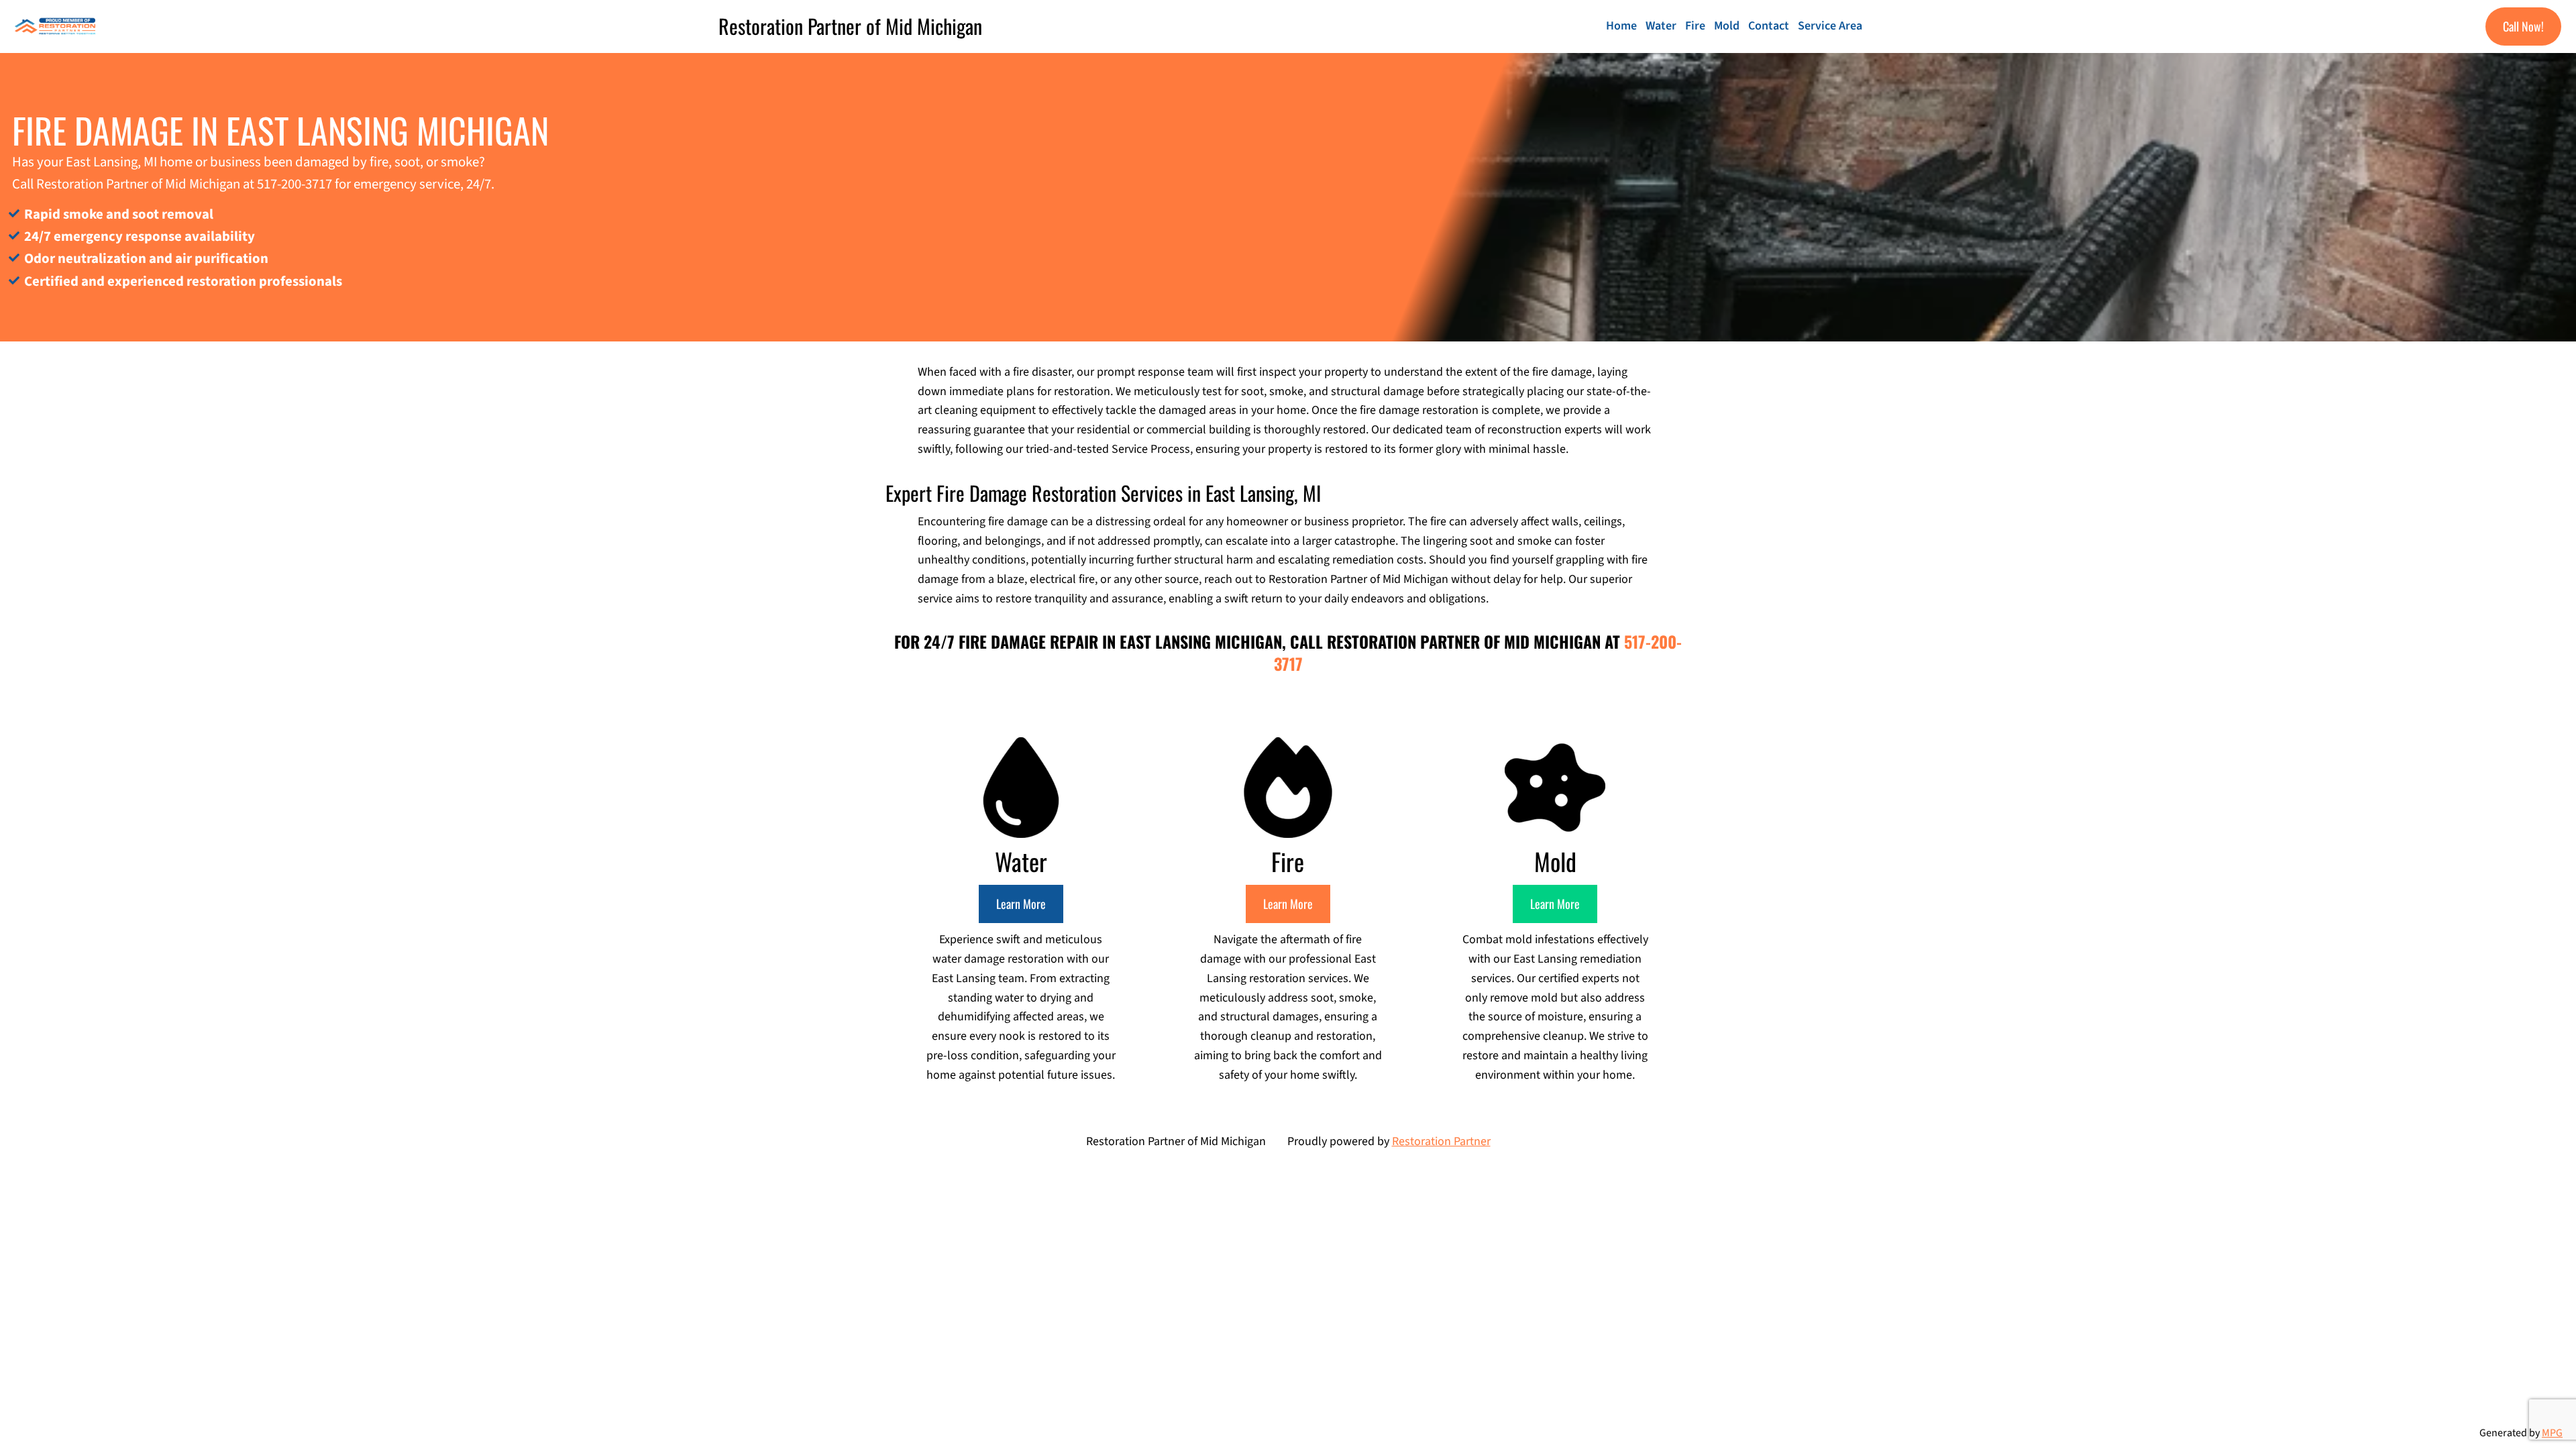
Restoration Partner (1441, 1141)
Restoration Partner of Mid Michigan (850, 26)
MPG (2552, 1433)
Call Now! (2523, 26)
